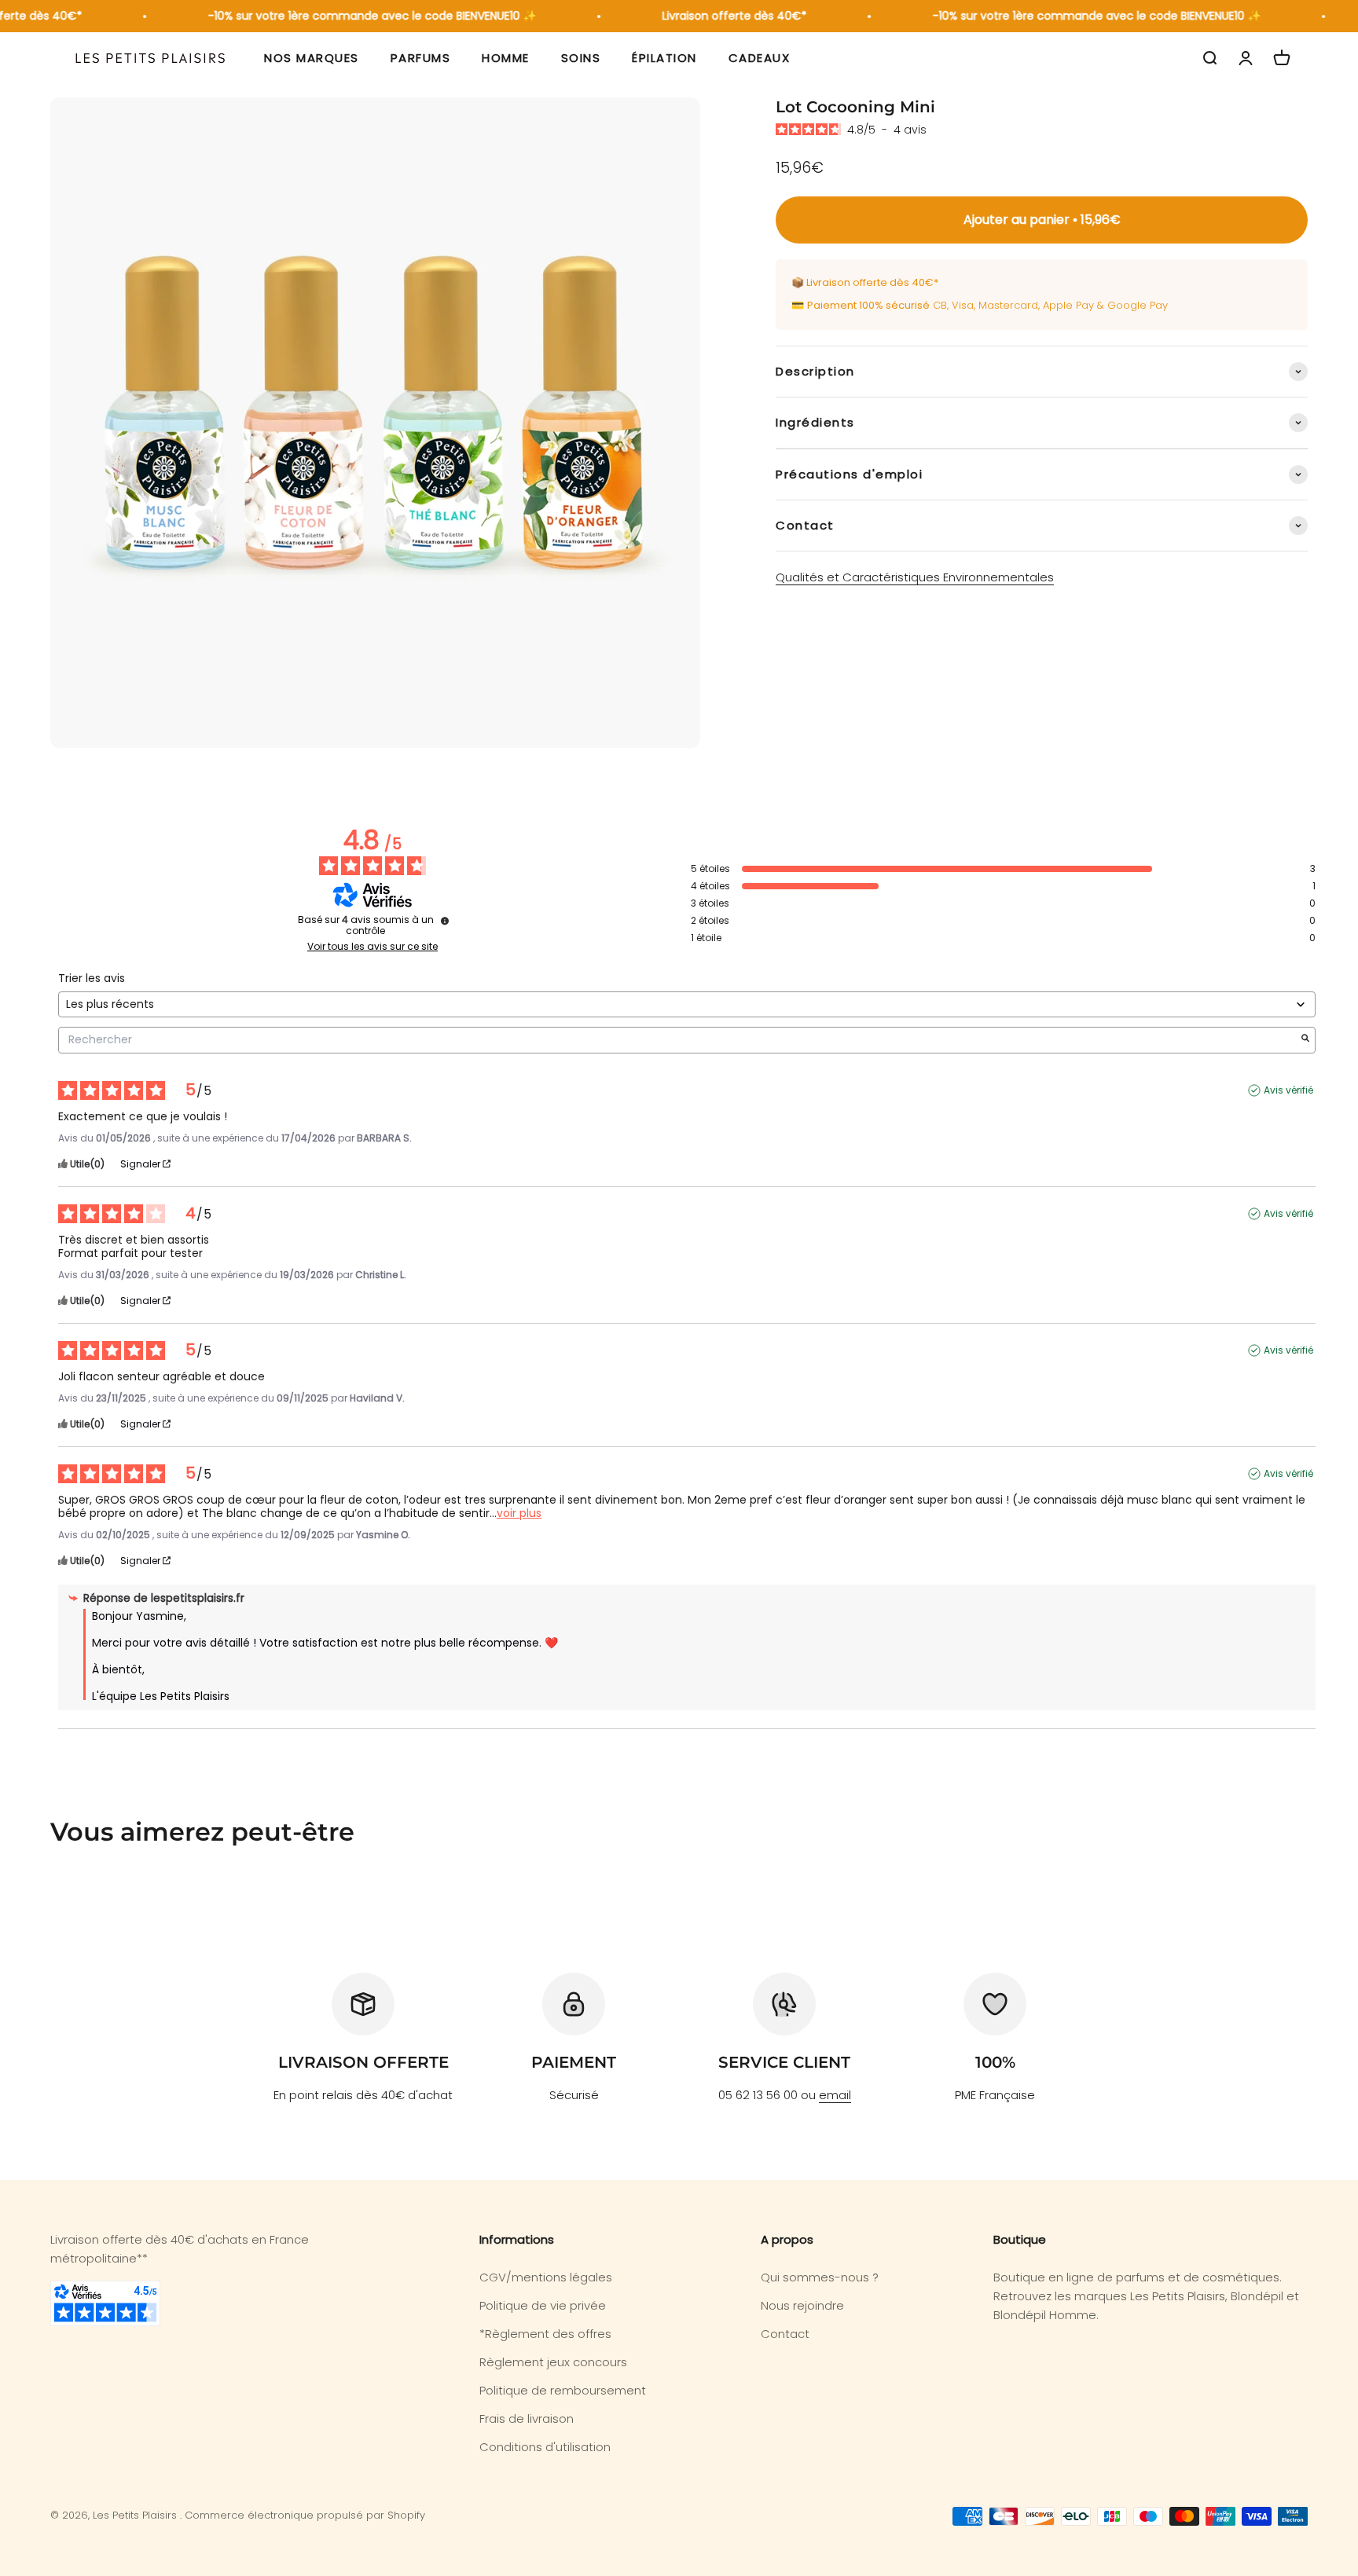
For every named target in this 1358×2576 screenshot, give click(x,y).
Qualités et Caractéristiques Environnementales (915, 577)
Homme (506, 58)
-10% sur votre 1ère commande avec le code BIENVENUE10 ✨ (352, 16)
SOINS (581, 58)
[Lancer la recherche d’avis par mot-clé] (1305, 1040)
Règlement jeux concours (553, 2362)
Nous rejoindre (802, 2305)
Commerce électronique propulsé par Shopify (305, 2515)
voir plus (519, 1513)
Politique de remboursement (563, 2390)
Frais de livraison (527, 2418)
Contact (785, 2334)
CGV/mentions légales (546, 2277)
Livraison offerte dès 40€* (714, 16)
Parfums (421, 58)
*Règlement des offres (545, 2334)
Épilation (664, 58)
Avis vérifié (1288, 1090)
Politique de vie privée (543, 2305)
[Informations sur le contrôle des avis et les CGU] (445, 921)
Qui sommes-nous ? (820, 2277)
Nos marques (312, 58)
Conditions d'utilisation (545, 2447)
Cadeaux (760, 58)
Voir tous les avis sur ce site (373, 947)
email (835, 2095)
